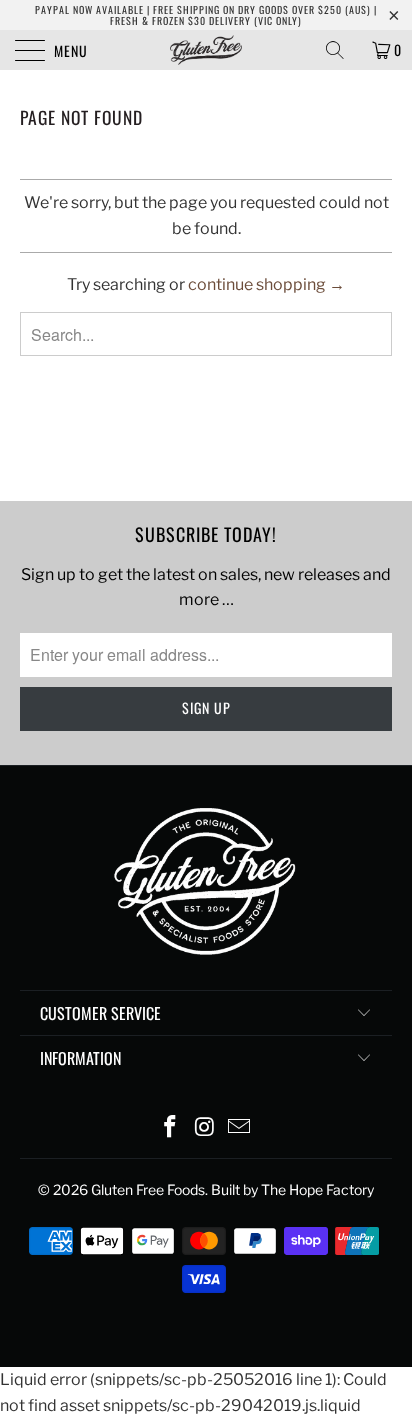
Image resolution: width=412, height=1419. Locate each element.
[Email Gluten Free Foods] (240, 1128)
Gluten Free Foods (148, 1189)
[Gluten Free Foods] (206, 50)
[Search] (342, 50)
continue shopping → (266, 284)
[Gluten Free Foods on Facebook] (170, 1128)
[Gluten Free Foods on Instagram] (205, 1128)
